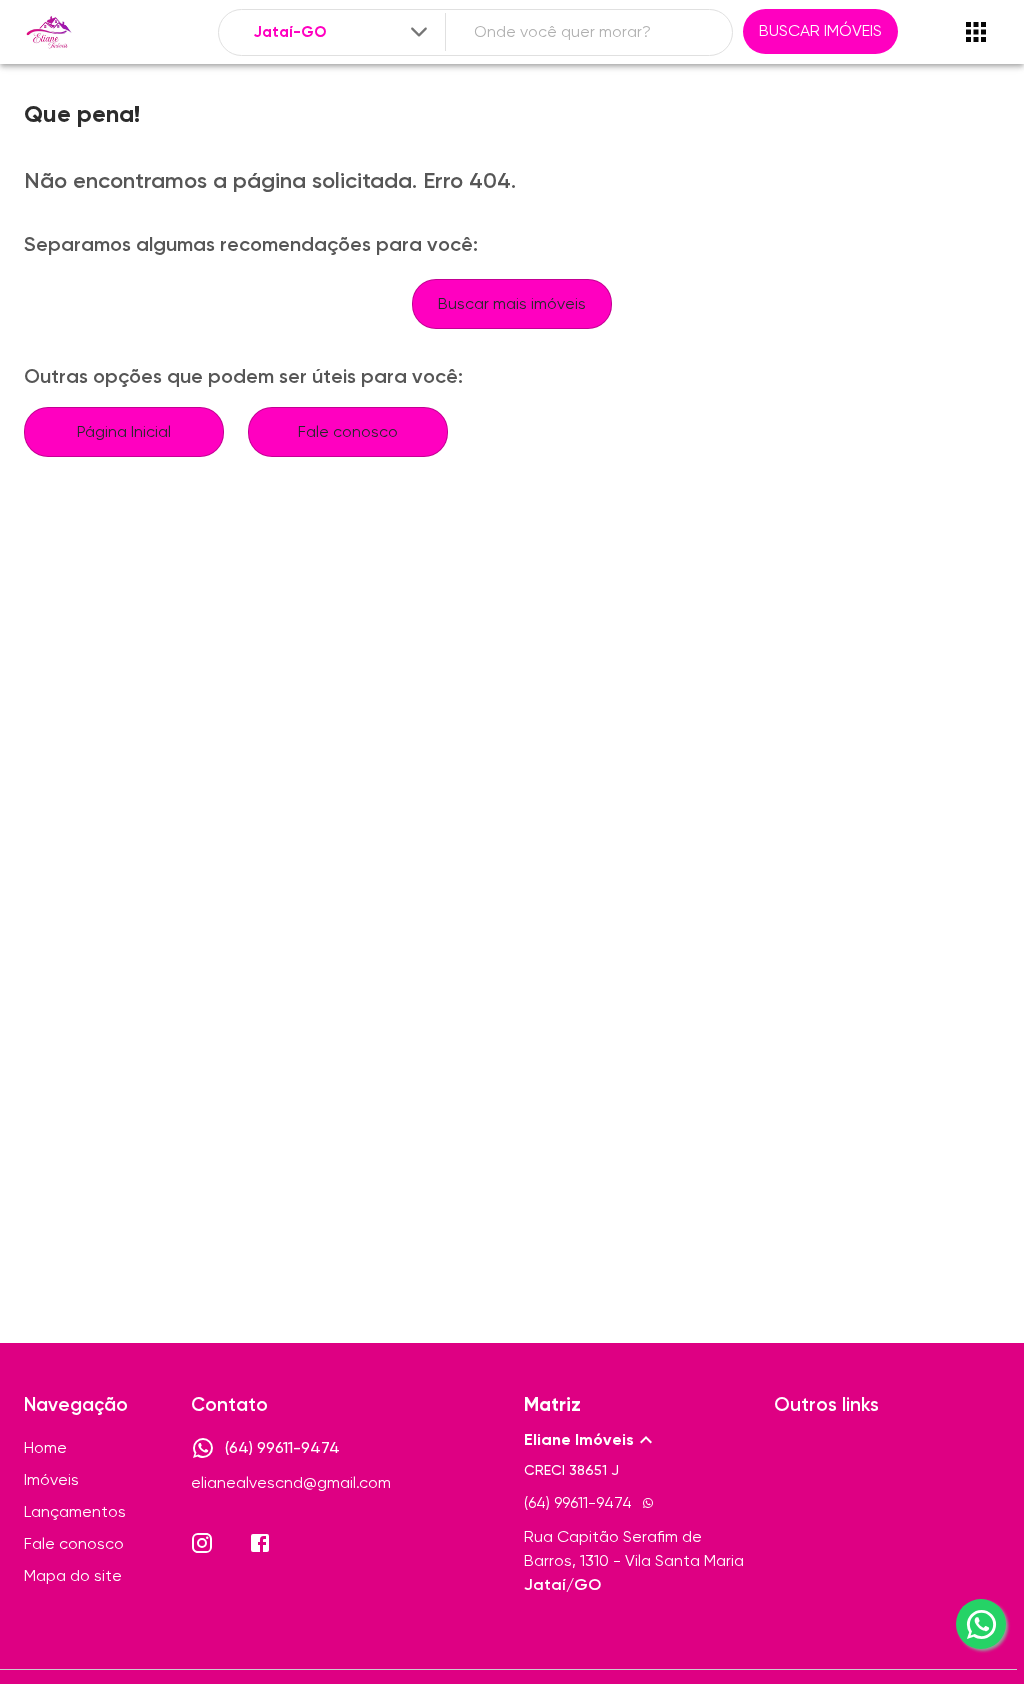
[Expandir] (419, 32)
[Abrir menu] (976, 32)
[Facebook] (260, 1543)
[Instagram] (202, 1543)
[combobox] (342, 32)
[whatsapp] (981, 1624)
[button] (637, 1440)
